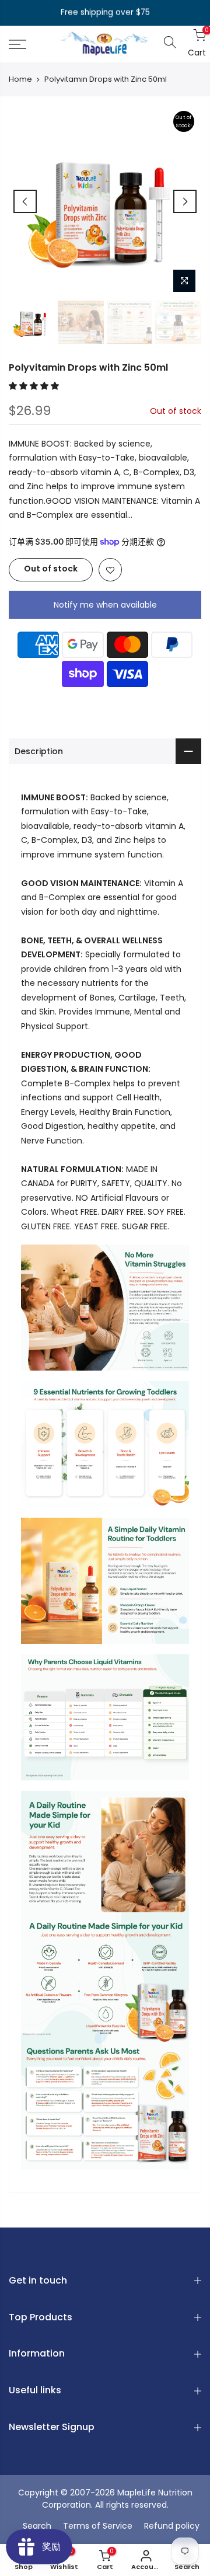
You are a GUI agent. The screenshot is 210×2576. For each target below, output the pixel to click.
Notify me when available (105, 605)
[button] (35, 386)
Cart (195, 43)
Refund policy (172, 2526)
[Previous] (25, 201)
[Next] (185, 201)
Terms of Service (98, 2526)
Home (20, 79)
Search (37, 2526)
